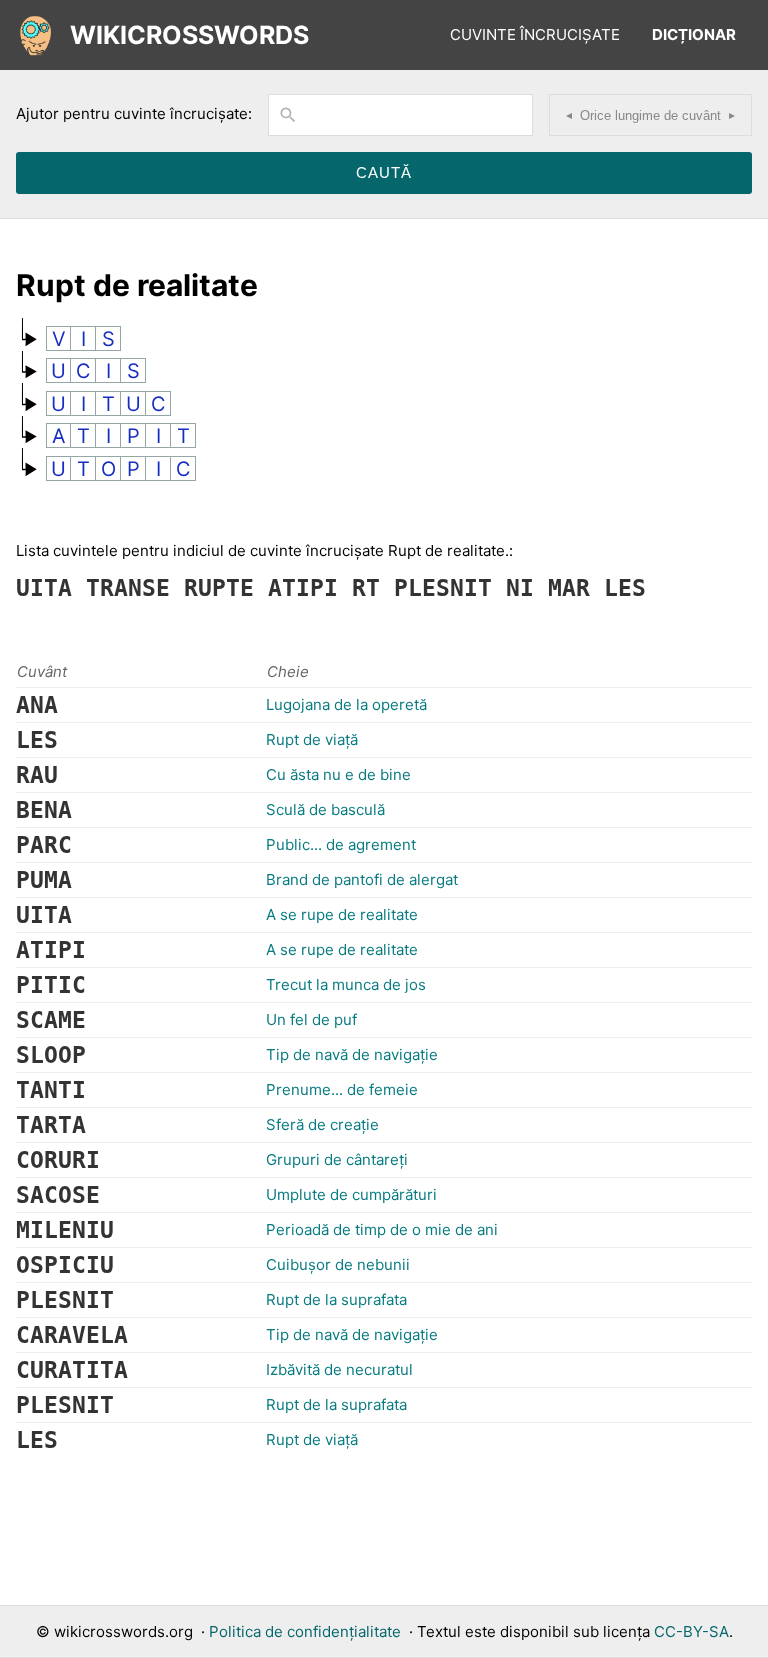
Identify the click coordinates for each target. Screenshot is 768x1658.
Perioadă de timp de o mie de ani (382, 1229)
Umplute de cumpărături (351, 1194)
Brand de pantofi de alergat (362, 879)
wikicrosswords (189, 35)
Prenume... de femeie (342, 1089)
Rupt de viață (312, 739)
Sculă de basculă (325, 809)
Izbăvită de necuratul (339, 1369)
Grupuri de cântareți (337, 1159)
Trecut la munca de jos (346, 984)
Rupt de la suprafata (336, 1299)
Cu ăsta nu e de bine (338, 774)
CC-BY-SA (691, 1631)
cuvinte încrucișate (535, 34)
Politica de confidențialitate (305, 1631)
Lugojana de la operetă (346, 704)
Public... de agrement (341, 844)
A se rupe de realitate (342, 914)
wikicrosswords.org (123, 1631)
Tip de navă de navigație (352, 1054)
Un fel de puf (311, 1019)
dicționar (694, 34)
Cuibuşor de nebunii (338, 1264)
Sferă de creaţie (322, 1124)
